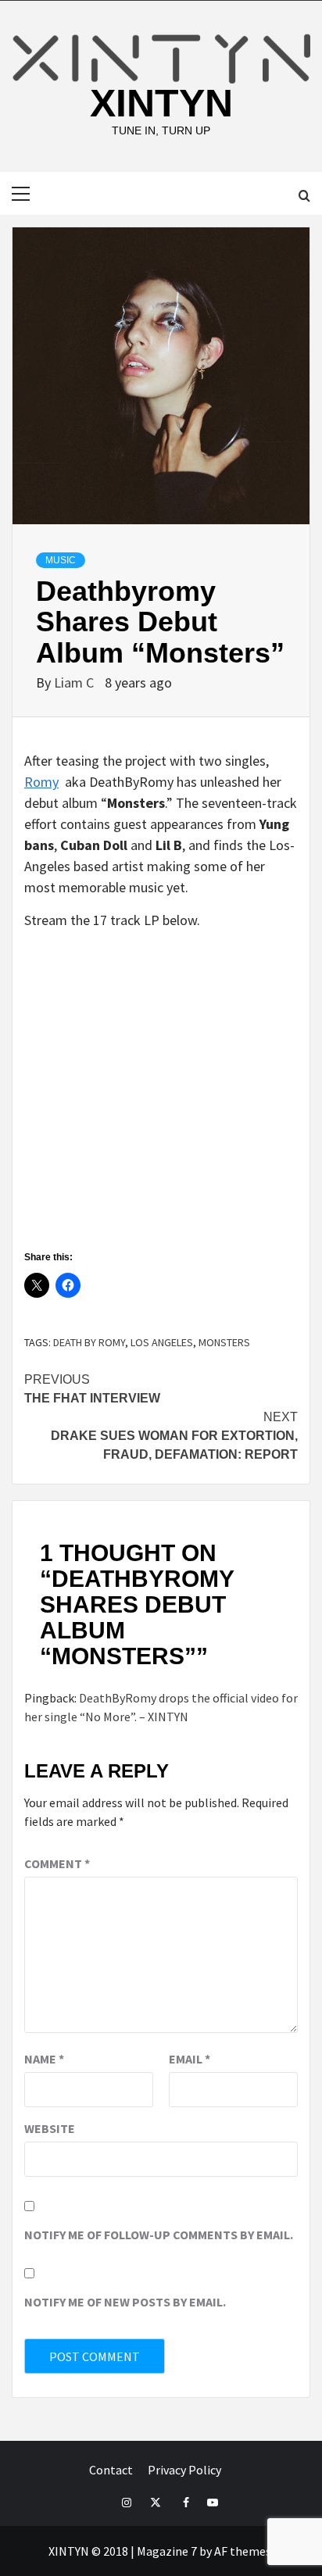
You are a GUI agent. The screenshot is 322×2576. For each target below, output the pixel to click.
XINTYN (161, 103)
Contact (111, 2470)
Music (61, 560)
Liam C (75, 682)
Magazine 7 (167, 2551)
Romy (41, 782)
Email (190, 2059)
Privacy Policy (184, 2470)
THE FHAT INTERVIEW (92, 1389)
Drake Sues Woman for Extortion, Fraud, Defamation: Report (174, 1436)
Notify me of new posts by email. (125, 2302)
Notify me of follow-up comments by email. (159, 2235)
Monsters (224, 1342)
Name (44, 2059)
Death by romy (89, 1342)
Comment (57, 1863)
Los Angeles (162, 1342)
